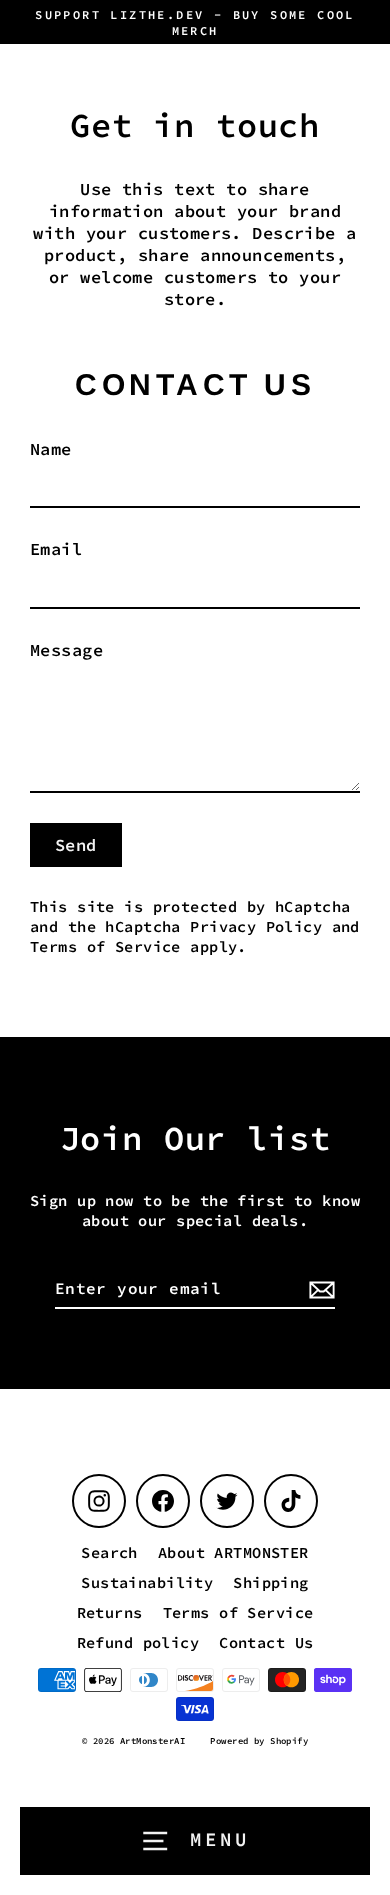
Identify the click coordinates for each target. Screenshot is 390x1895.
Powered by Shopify (259, 1740)
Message (66, 650)
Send (76, 845)
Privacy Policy (256, 926)
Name (51, 449)
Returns (110, 1612)
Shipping (270, 1582)
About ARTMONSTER (233, 1552)
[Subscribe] (319, 1289)
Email (56, 549)
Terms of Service (105, 946)
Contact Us (266, 1642)
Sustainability (147, 1582)
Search (109, 1552)
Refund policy (138, 1642)
